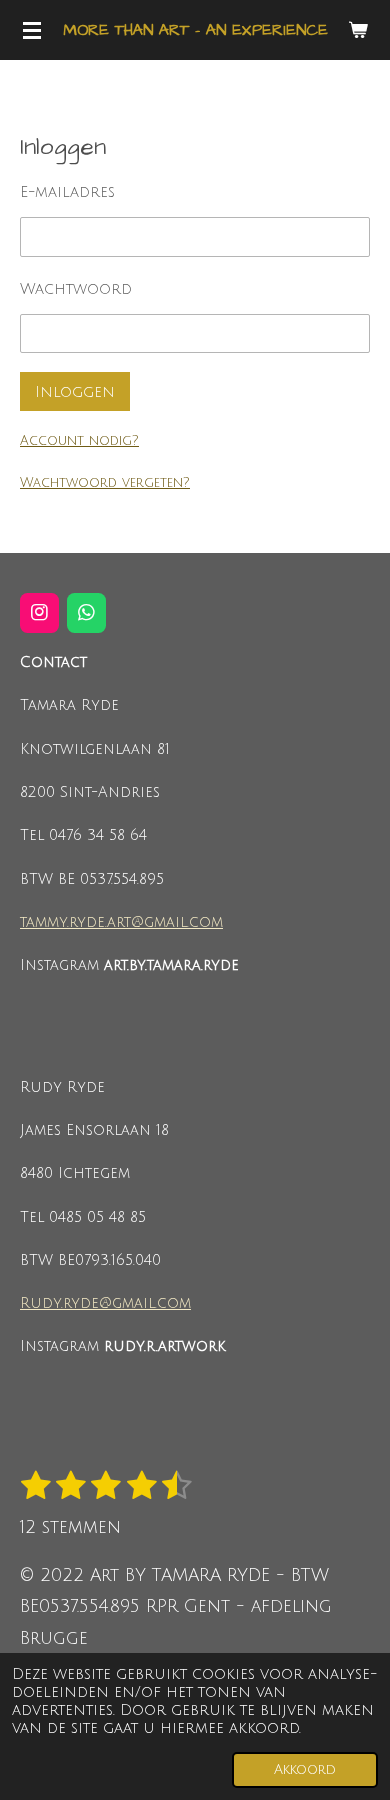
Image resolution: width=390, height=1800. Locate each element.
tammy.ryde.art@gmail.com (121, 922)
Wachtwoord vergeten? (105, 483)
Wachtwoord (76, 289)
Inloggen (75, 392)
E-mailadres (67, 192)
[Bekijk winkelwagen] (358, 30)
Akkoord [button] (305, 1769)
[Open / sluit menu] (32, 30)
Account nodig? (79, 441)
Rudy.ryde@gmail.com (105, 1303)
